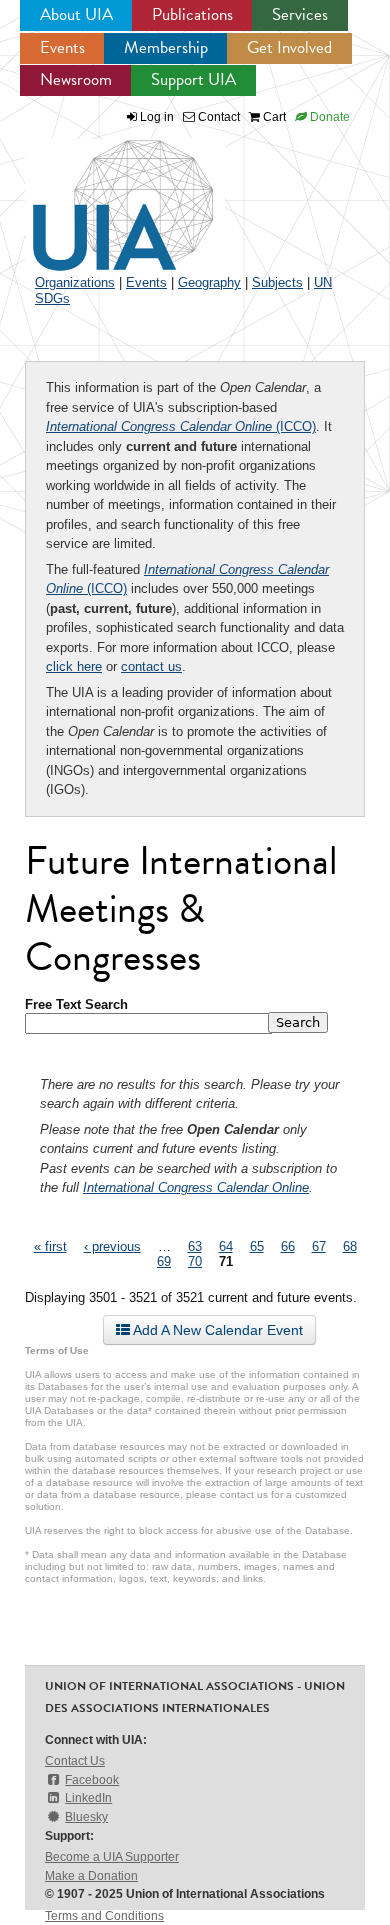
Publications (192, 14)
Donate (328, 117)
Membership (166, 47)
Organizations (75, 282)
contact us (151, 666)
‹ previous (112, 1246)
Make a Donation (91, 1876)
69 (164, 1261)
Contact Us (75, 1761)
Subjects (277, 282)
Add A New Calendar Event (216, 1330)
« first (50, 1246)
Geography (209, 282)
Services (300, 14)
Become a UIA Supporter (112, 1857)
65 (257, 1246)
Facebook (92, 1780)
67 (319, 1246)
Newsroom (76, 79)
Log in (157, 117)
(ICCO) (181, 426)
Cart (273, 117)
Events (62, 47)
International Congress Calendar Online (196, 1187)
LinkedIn (88, 1798)
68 (350, 1246)
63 (195, 1246)
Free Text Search (76, 1004)
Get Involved (289, 47)
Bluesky (86, 1817)
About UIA (76, 14)
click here (74, 666)
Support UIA (193, 79)
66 (288, 1246)
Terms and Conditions (104, 1916)
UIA (100, 194)
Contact (217, 117)
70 (195, 1261)
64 (226, 1246)
